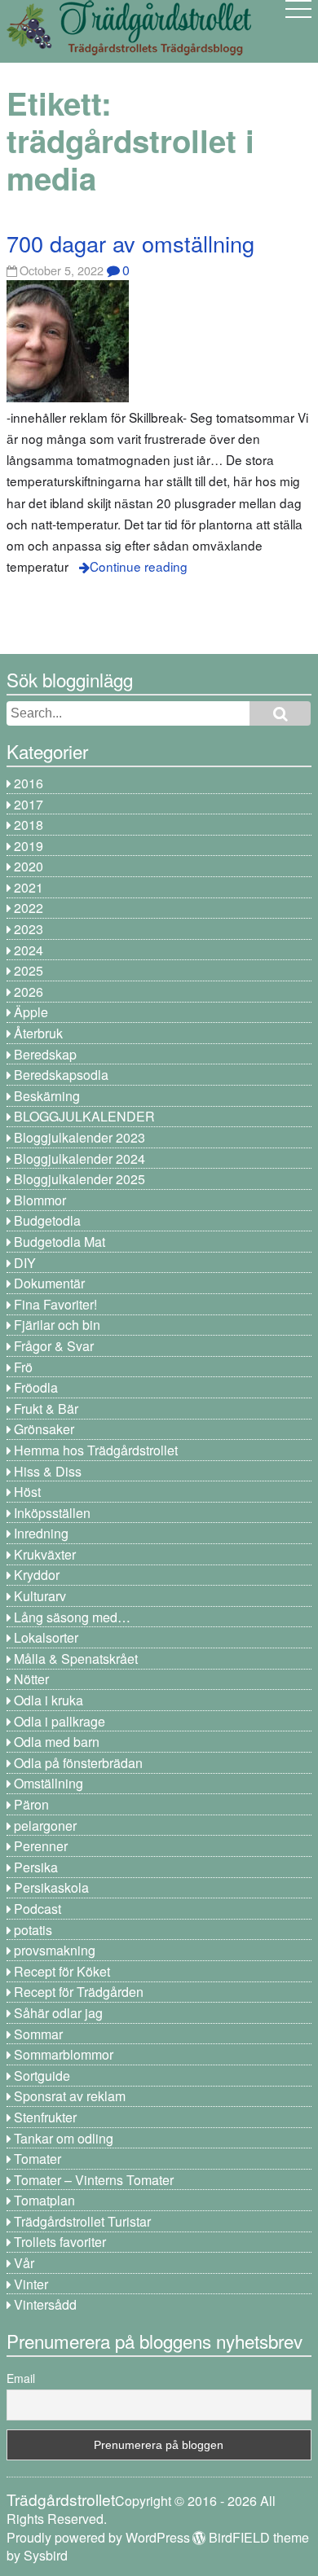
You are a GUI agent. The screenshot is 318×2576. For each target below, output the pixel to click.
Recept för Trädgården (79, 1992)
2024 (29, 950)
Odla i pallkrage (60, 1721)
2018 (29, 825)
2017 (29, 804)
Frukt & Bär (46, 1409)
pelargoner (45, 1826)
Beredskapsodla (61, 1075)
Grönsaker (44, 1429)
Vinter (31, 2284)
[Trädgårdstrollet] (129, 49)
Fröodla (36, 1387)
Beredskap (45, 1054)
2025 (29, 970)
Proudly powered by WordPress (98, 2537)
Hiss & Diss (48, 1471)
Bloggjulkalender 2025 (79, 1179)
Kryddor (37, 1575)
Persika (36, 1867)
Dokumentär (49, 1283)
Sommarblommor (64, 2054)
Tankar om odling (64, 2138)
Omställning (49, 1783)
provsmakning (55, 1950)
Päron (31, 1804)
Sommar (38, 2034)
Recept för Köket (62, 1971)
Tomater (38, 2159)
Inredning (41, 1533)
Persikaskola (51, 1887)
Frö (23, 1367)
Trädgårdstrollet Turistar (82, 2221)
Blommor (40, 1200)
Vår (24, 2263)
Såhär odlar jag (58, 2013)
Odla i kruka (49, 1700)
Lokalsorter (46, 1637)
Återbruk (38, 1033)
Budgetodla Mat (60, 1242)
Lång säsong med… (72, 1617)
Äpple (31, 1012)
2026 (29, 992)
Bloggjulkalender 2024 (79, 1159)
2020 (29, 866)
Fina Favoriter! (55, 1304)
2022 (29, 908)
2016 (29, 783)
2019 (29, 846)
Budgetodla (47, 1220)
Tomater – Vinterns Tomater (94, 2180)
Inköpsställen (52, 1513)
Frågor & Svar (54, 1346)
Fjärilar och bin (57, 1325)
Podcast (38, 1909)
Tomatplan (44, 2200)
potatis (33, 1930)
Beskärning (47, 1096)
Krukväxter (45, 1554)
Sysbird (46, 2555)
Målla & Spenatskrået (76, 1659)
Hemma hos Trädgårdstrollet (96, 1450)
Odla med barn (57, 1742)
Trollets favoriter (60, 2242)
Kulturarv (40, 1596)
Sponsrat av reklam (70, 2096)
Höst (27, 1492)
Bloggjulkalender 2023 (79, 1137)
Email (21, 2378)
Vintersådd (45, 2304)
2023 (29, 929)
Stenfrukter (45, 2117)
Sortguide (42, 2076)
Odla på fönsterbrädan (78, 1763)
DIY (25, 1263)
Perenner (41, 1846)
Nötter (31, 1679)
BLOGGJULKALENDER (84, 1116)
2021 (29, 887)
